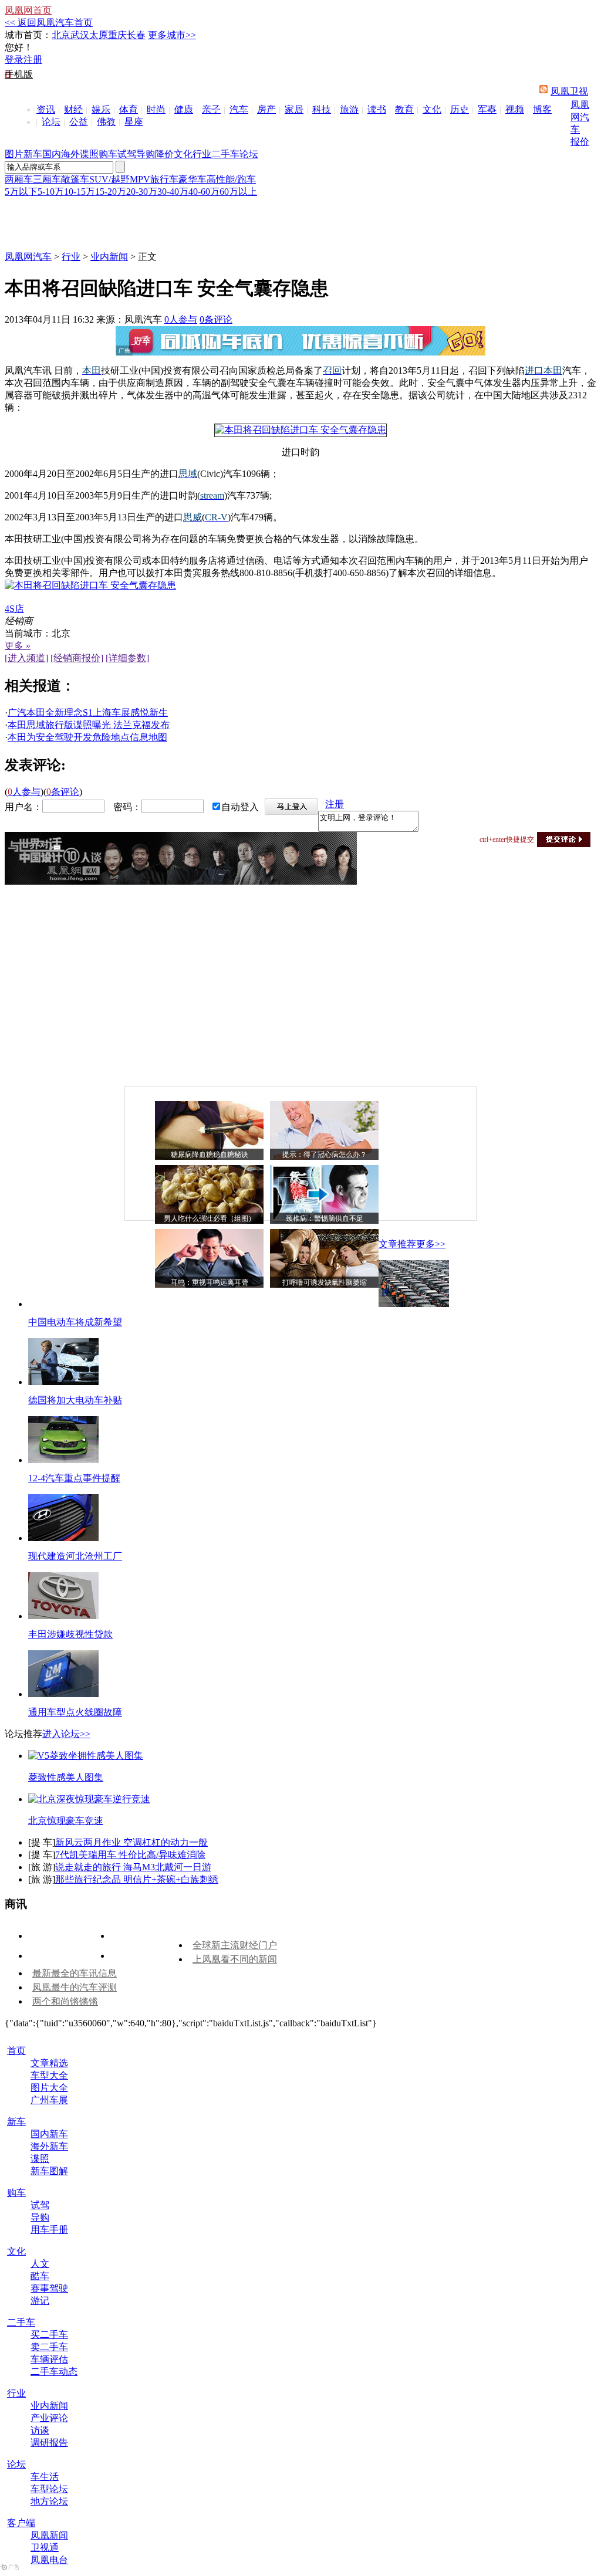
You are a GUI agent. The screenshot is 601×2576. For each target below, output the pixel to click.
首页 (16, 2051)
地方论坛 (49, 2501)
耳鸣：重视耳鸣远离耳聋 (210, 1282)
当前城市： (28, 633)
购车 (108, 154)
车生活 (45, 2477)
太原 (99, 35)
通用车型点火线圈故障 (75, 1712)
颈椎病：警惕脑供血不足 (325, 1218)
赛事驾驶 (49, 2288)
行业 (202, 154)
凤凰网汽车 (580, 117)
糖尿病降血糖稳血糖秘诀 (210, 1155)
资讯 (46, 109)
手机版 (19, 74)
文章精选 (49, 2063)
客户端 (21, 2523)
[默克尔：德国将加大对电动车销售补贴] (63, 1382)
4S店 (14, 609)
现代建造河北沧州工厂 (75, 1556)
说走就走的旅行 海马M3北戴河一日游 (133, 1867)
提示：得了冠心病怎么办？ (325, 1155)
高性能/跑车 (231, 179)
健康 (184, 109)
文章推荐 (397, 1244)
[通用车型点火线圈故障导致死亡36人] (63, 1694)
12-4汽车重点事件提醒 (74, 1478)
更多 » (18, 646)
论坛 (51, 122)
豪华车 (193, 179)
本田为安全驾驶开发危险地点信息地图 (87, 737)
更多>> (431, 1244)
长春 (136, 35)
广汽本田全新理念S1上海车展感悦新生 (88, 712)
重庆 (117, 35)
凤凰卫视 (569, 91)
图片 (14, 154)
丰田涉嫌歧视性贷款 (70, 1634)
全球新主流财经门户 (235, 1945)
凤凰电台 (49, 2560)
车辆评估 (49, 2359)
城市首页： (28, 35)
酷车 (40, 2276)
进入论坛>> (66, 1734)
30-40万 (173, 192)
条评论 (216, 319)
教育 (404, 109)
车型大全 (49, 2075)
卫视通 (45, 2548)
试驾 (127, 154)
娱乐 (101, 109)
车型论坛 (49, 2489)
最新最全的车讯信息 (75, 1973)
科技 (322, 109)
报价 (580, 142)
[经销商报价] (77, 658)
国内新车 (49, 2134)
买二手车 (49, 2335)
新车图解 (49, 2171)
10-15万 (80, 192)
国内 (52, 154)
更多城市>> (172, 35)
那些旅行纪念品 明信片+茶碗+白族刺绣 (137, 1879)
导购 (146, 154)
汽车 (239, 109)
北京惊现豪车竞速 (66, 1821)
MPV (140, 179)
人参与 (181, 319)
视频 (515, 109)
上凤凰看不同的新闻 (235, 1959)
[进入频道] (26, 658)
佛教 (106, 122)
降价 (164, 154)
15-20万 (111, 192)
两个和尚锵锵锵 (65, 2001)
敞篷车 (75, 179)
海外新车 (49, 2146)
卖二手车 (49, 2347)
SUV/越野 (109, 179)
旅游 (349, 109)
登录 (14, 60)
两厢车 (19, 179)
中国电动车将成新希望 (75, 1322)
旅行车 (164, 179)
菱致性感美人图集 (66, 1777)
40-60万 (204, 192)
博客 (542, 109)
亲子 (211, 109)
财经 (73, 109)
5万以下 (21, 192)
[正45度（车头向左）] (300, 430)
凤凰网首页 (28, 10)
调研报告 (49, 2443)
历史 (460, 109)
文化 (432, 109)
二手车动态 (54, 2372)
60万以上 (238, 192)
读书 (377, 109)
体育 (129, 109)
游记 (40, 2301)
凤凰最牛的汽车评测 (75, 1987)
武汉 (80, 35)
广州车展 (49, 2100)
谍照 (89, 154)
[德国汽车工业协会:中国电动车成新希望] (414, 1304)
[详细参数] (127, 658)
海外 (70, 154)
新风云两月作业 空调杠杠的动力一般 (131, 1842)
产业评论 (49, 2418)
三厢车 (47, 179)
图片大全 (49, 2088)
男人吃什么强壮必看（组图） (210, 1218)
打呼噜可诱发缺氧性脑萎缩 (325, 1282)
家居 (294, 109)
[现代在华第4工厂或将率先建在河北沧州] (63, 1538)
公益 (79, 122)
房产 (266, 109)
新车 (33, 154)
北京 (61, 35)
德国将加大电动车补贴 (75, 1400)
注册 (33, 60)
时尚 (156, 109)
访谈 (40, 2430)
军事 (487, 109)
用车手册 (49, 2230)
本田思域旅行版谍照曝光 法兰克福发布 (89, 725)
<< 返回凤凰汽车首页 (49, 23)
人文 (40, 2264)
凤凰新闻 (49, 2535)
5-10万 (51, 192)
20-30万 (142, 192)
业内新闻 (109, 257)
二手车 (225, 154)
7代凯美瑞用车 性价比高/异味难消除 (130, 1855)
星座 (134, 122)
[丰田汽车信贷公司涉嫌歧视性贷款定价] (63, 1616)
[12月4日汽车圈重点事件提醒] (63, 1460)
